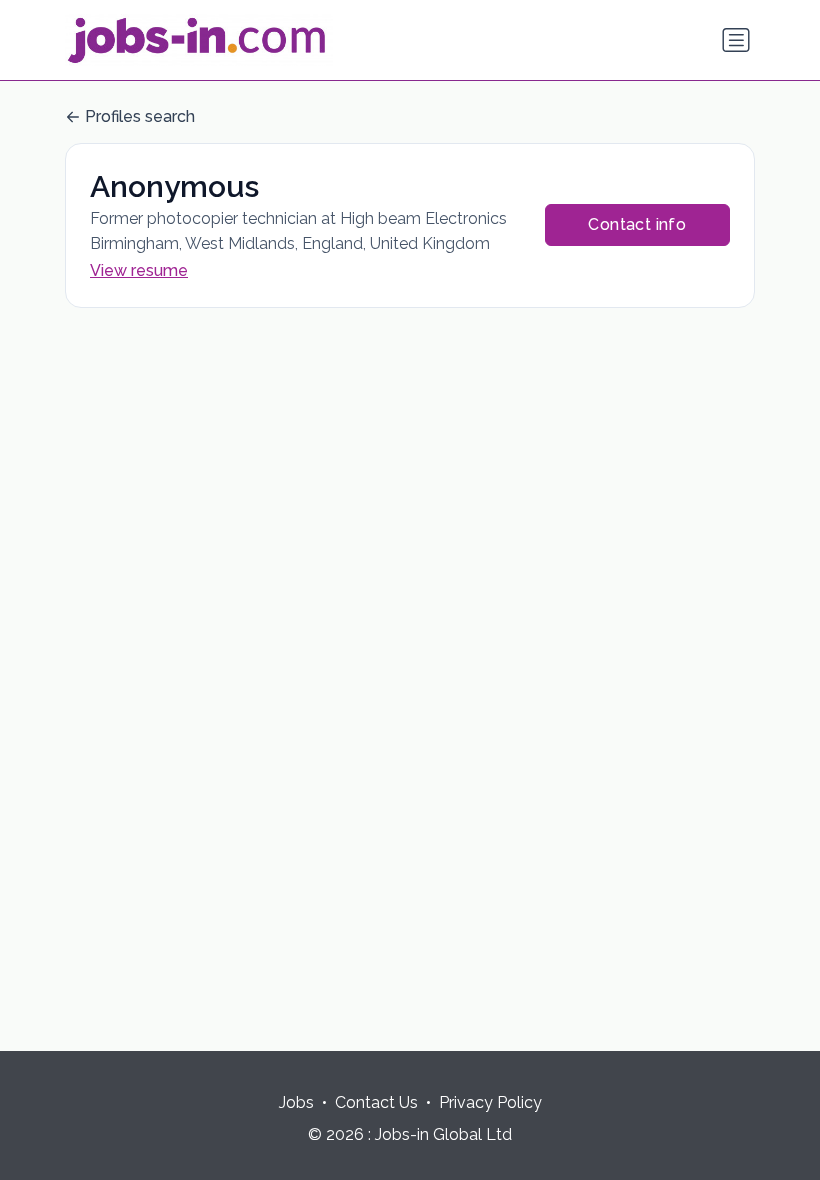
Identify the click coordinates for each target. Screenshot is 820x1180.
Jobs (296, 1102)
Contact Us (376, 1102)
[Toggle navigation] (736, 40)
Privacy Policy (490, 1102)
